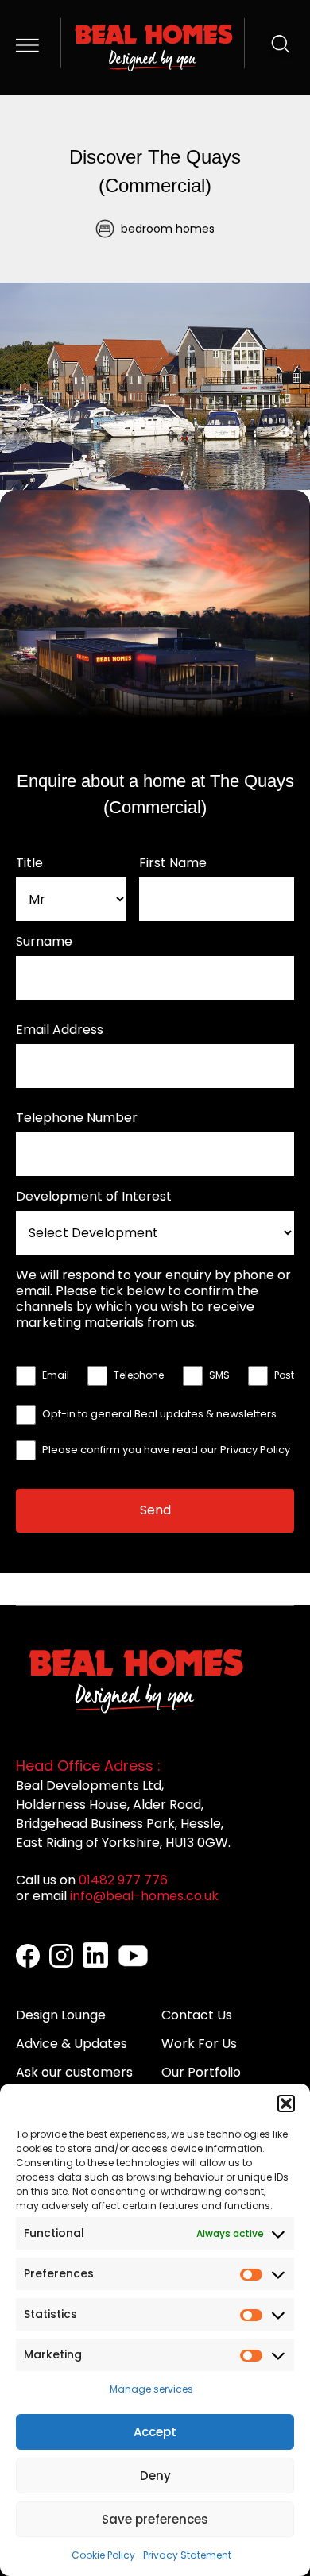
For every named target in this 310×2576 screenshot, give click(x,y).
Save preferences (155, 2519)
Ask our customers (74, 2072)
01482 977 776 (123, 1880)
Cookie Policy (103, 2555)
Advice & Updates (72, 2044)
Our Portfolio (201, 2072)
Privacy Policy (255, 1450)
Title (29, 863)
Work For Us (199, 2044)
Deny (155, 2476)
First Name (173, 863)
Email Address (60, 1030)
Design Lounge (61, 2015)
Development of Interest (94, 1197)
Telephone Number (77, 1118)
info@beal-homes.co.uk (144, 1896)
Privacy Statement (187, 2555)
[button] (286, 2104)
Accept (155, 2432)
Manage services (151, 2389)
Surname (44, 942)
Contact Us (197, 2015)
